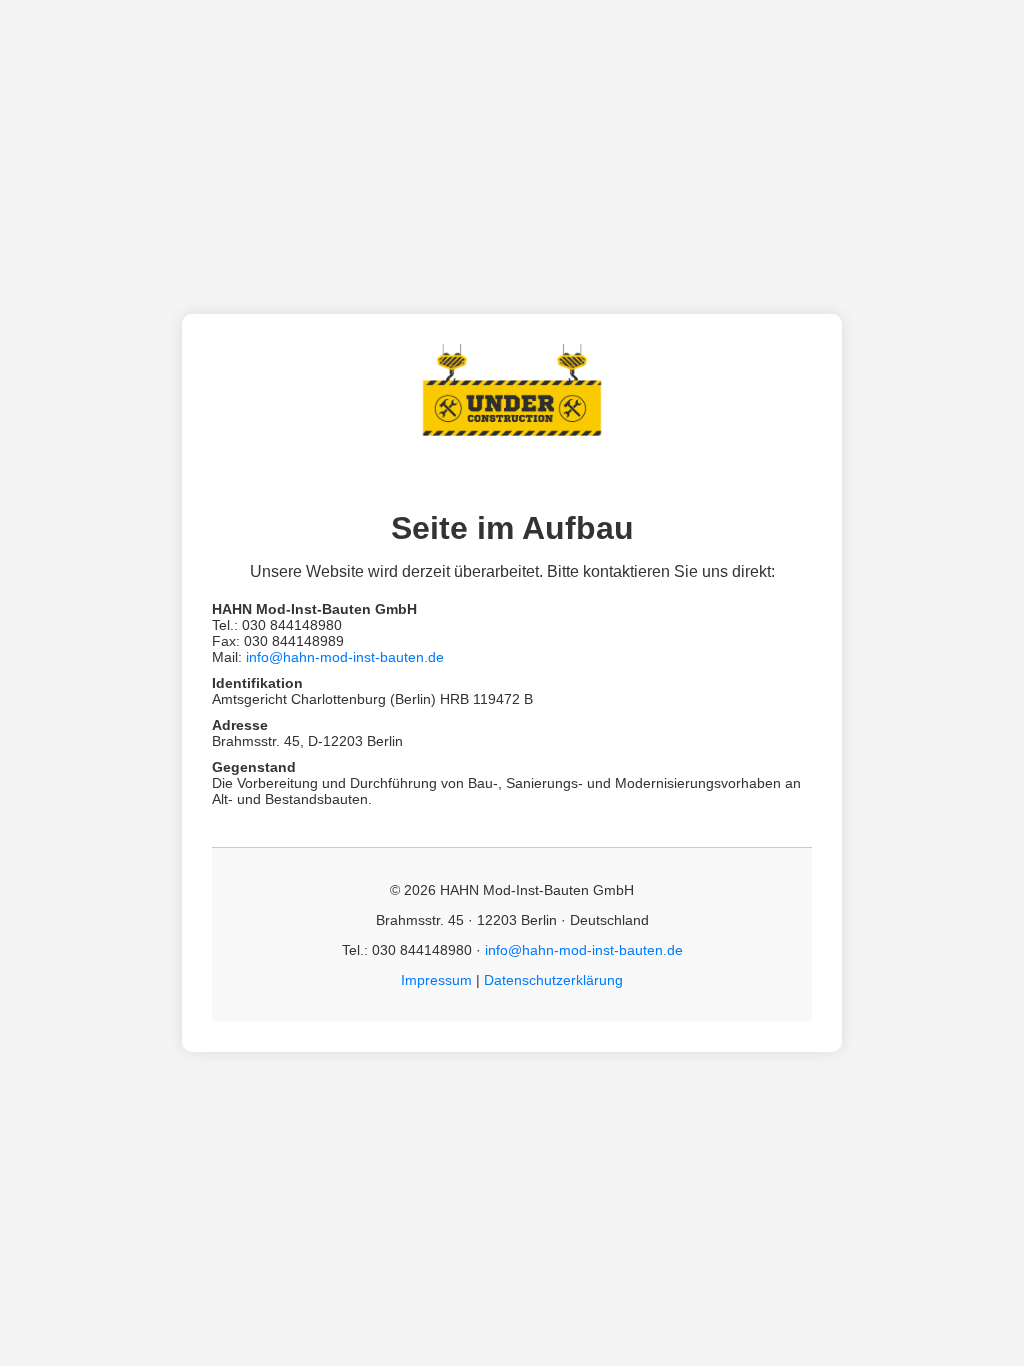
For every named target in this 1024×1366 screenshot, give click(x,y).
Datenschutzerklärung (553, 980)
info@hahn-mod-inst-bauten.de (345, 657)
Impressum (436, 980)
